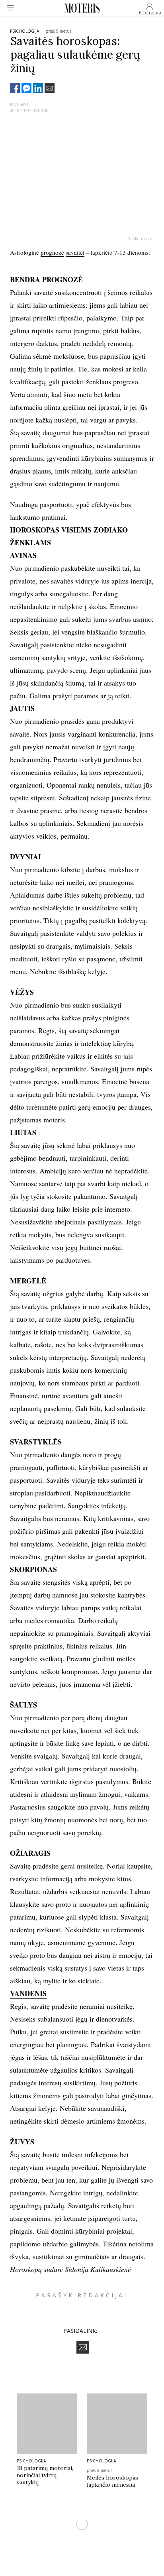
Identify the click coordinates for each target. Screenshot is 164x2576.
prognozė (52, 252)
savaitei (75, 252)
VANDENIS (28, 1993)
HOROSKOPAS (35, 530)
